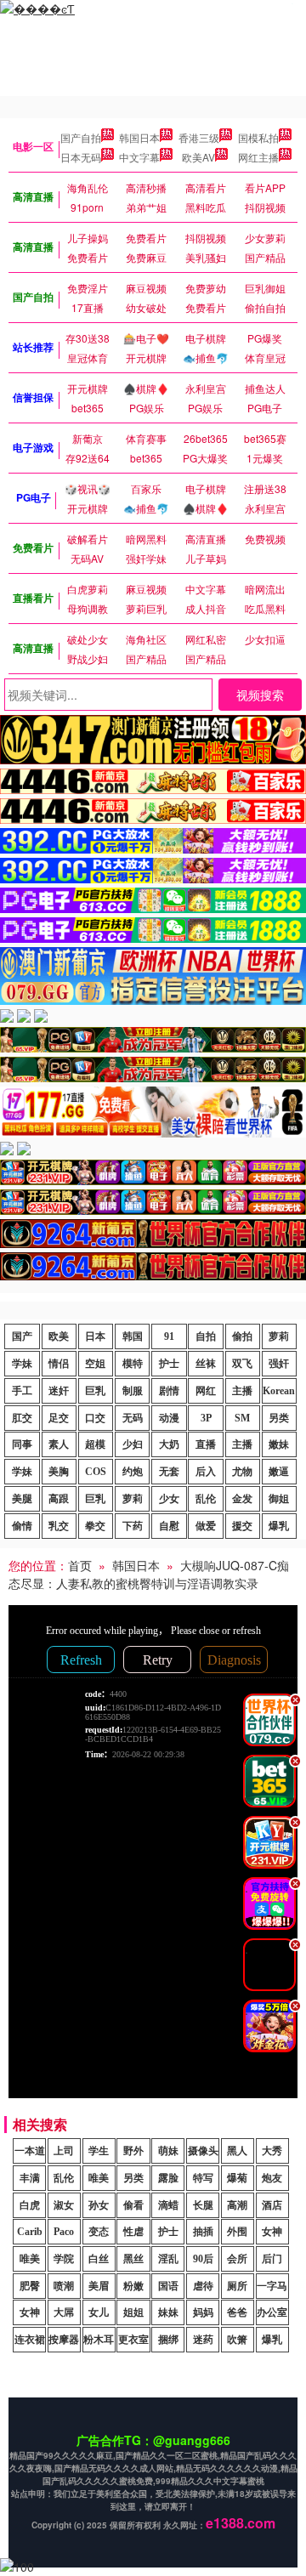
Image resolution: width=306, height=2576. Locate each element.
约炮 (133, 1472)
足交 (59, 1418)
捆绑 (168, 2340)
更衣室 (133, 2340)
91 (169, 1336)
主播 (242, 1391)
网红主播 (258, 157)
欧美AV (198, 157)
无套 (169, 1472)
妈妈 (203, 2312)
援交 (242, 1526)
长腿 (203, 2205)
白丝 (99, 2259)
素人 (59, 1444)
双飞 (242, 1364)
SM (242, 1418)
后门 (272, 2259)
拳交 (95, 1526)
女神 (272, 2232)
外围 (237, 2232)
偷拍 (242, 1336)
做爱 (206, 1526)
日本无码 (81, 157)
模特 (133, 1364)
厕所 (237, 2286)
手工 (22, 1391)
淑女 (64, 2205)
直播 (206, 1444)
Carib (30, 2232)
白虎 (30, 2205)
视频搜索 (260, 695)
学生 (99, 2151)
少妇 (133, 1444)
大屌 (64, 2312)
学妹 (22, 1364)
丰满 (30, 2178)
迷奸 (59, 1391)
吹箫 (237, 2340)
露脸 (168, 2178)
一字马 (272, 2286)
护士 (169, 1364)
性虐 (133, 2232)
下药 (133, 1526)
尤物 (242, 1472)
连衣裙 (30, 2340)
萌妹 (168, 2151)
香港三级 (199, 137)
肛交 (22, 1418)
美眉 (99, 2286)
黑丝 (133, 2259)
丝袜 (206, 1364)
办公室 (272, 2312)
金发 (242, 1499)
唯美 (99, 2178)
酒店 (272, 2205)
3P (206, 1418)
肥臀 (30, 2286)
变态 (99, 2232)
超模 (95, 1444)
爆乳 (279, 1526)
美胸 (59, 1472)
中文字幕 (139, 157)
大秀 (272, 2151)
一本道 (30, 2151)
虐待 (203, 2286)
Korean (279, 1391)
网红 (206, 1391)
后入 (206, 1472)
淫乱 (168, 2259)
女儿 (99, 2312)
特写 (203, 2178)
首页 (80, 1565)
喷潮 (64, 2286)
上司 (64, 2151)
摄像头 (203, 2151)
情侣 (59, 1364)
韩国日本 (139, 137)
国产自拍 (81, 137)
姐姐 (133, 2312)
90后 (203, 2259)
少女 (169, 1499)
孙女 (99, 2205)
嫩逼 (279, 1472)
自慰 (169, 1526)
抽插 (203, 2232)
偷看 (133, 2205)
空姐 (95, 1364)
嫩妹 (279, 1444)
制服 (133, 1391)
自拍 (206, 1336)
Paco (64, 2232)
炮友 (272, 2178)
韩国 (133, 1336)
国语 (168, 2286)
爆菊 (237, 2178)
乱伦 (206, 1499)
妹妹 (168, 2312)
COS (96, 1472)
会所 (237, 2259)
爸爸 (237, 2312)
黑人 (237, 2151)
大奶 (169, 1444)
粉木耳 (99, 2340)
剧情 (169, 1391)
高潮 (237, 2205)
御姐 (279, 1499)
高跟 (59, 1499)
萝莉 (279, 1336)
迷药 (203, 2340)
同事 (22, 1444)
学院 (64, 2259)
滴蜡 (168, 2205)
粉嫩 (133, 2286)
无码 (133, 1418)
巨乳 (95, 1391)
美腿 (22, 1499)
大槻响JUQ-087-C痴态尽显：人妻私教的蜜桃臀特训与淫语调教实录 (149, 1574)
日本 (95, 1336)
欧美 (59, 1336)
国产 (22, 1336)
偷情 (22, 1526)
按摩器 (64, 2340)
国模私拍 (258, 137)
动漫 (169, 1418)
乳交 (59, 1526)
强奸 (279, 1364)
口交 (95, 1418)
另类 (279, 1418)
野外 (133, 2151)
